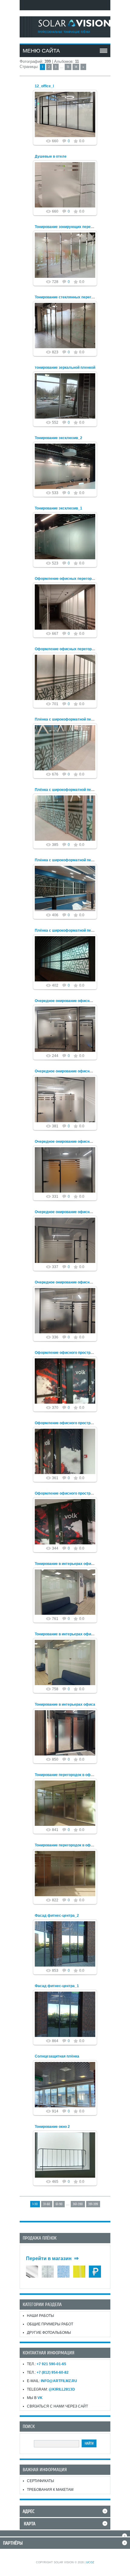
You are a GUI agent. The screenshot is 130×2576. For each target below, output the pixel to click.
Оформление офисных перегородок (67, 649)
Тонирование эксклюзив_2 (58, 438)
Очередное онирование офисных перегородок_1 (79, 1282)
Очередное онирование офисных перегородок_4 (79, 1071)
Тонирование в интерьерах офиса (65, 1704)
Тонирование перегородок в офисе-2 (68, 1775)
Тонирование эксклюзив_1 (58, 508)
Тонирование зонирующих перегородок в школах (79, 227)
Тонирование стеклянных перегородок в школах (78, 297)
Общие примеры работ (50, 2324)
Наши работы (41, 2316)
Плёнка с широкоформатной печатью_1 (71, 930)
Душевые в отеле (51, 156)
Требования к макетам (50, 2490)
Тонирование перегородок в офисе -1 (68, 1845)
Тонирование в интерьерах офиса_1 (67, 1634)
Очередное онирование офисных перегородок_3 (79, 1142)
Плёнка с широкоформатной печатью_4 (71, 719)
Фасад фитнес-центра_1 (57, 1986)
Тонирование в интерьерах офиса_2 (67, 1564)
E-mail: (52, 2381)
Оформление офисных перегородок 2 (69, 579)
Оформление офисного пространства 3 (70, 1353)
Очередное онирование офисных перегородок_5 (79, 1001)
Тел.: (47, 2364)
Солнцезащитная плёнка (57, 2056)
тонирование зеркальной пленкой (65, 368)
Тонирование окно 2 (52, 2127)
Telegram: (51, 2389)
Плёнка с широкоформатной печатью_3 (71, 790)
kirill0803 (68, 124)
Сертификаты (41, 2481)
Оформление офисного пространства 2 (70, 1423)
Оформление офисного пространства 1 (70, 1493)
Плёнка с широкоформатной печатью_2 (71, 860)
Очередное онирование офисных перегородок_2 (79, 1212)
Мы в (35, 2398)
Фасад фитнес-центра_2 (57, 1916)
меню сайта (41, 51)
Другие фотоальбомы (49, 2333)
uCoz (90, 2562)
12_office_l (44, 86)
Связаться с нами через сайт (57, 2406)
